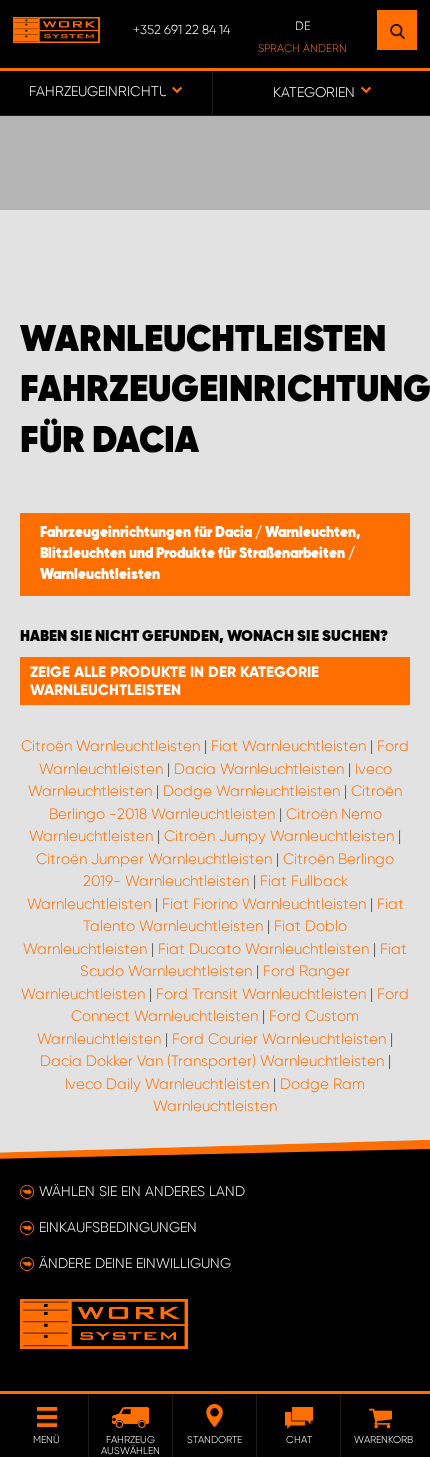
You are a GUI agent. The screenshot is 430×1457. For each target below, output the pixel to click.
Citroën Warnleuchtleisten (110, 746)
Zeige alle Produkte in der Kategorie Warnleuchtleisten (174, 681)
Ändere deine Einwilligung (135, 1263)
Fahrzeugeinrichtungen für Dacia (147, 533)
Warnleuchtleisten (100, 575)
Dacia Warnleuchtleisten (259, 769)
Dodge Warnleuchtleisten (251, 791)
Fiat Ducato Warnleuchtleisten (263, 949)
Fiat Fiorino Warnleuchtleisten (264, 904)
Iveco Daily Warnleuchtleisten (167, 1084)
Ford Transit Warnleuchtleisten (261, 994)
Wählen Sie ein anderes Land (142, 1191)
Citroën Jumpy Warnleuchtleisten (279, 836)
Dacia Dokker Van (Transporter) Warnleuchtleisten (212, 1061)
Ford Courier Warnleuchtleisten (279, 1039)
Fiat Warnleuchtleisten (288, 746)
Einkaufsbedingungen (118, 1227)
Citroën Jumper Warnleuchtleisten (154, 859)
